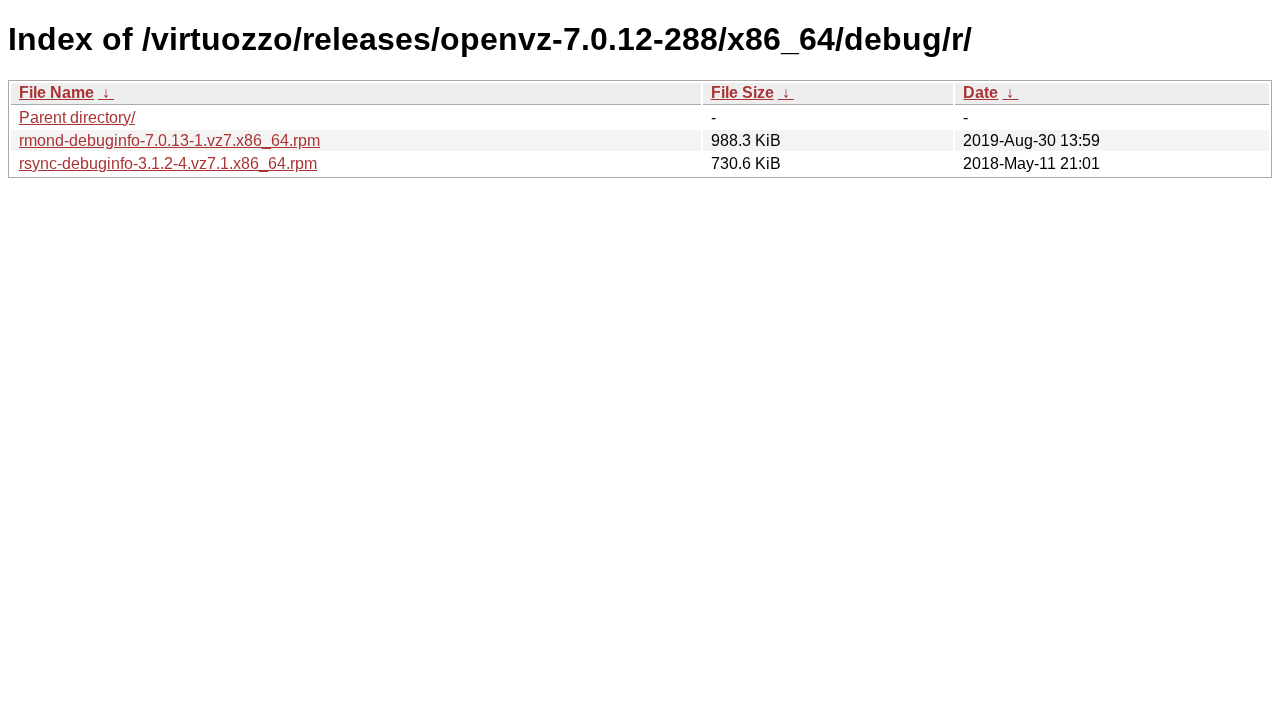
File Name (56, 92)
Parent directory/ (77, 117)
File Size (742, 92)
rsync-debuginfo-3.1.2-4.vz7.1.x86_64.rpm (168, 163)
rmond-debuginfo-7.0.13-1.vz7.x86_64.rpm (169, 140)
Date (980, 92)
